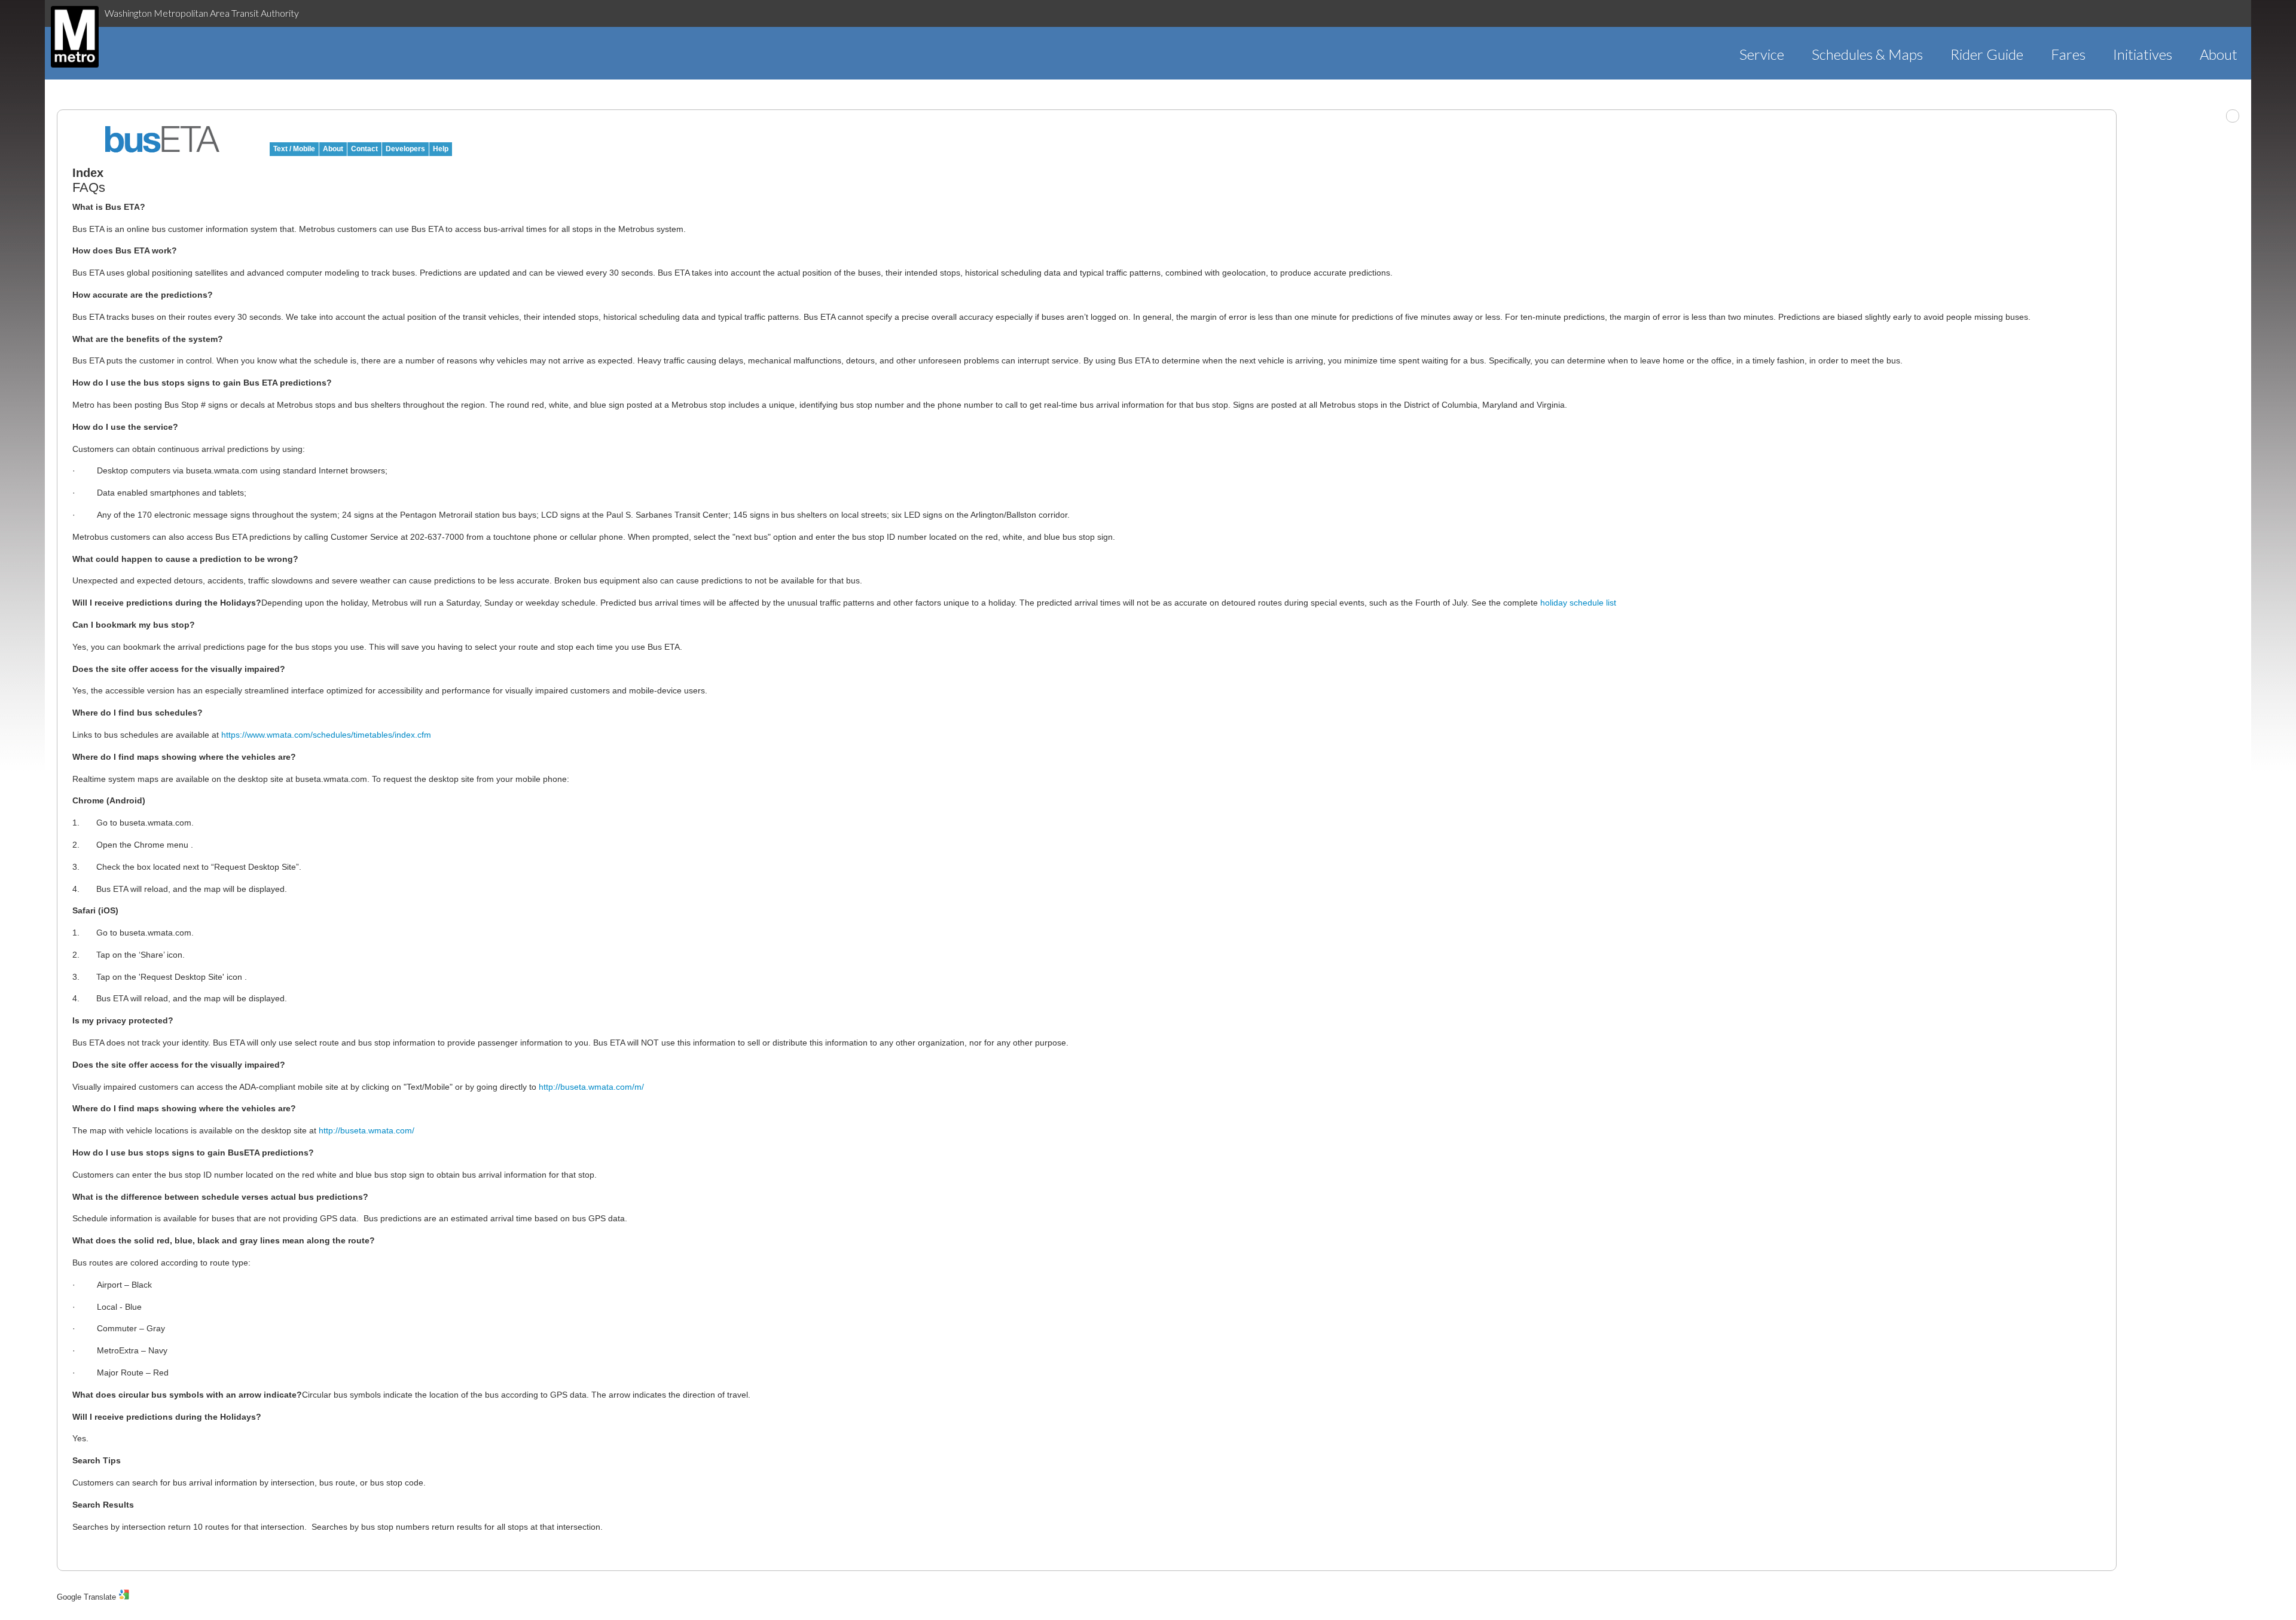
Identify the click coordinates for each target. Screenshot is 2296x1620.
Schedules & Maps (1867, 54)
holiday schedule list (1578, 603)
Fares (2068, 54)
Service (1762, 54)
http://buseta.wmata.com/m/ (591, 1087)
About (2219, 54)
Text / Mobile (294, 149)
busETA (163, 139)
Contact (364, 149)
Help (441, 149)
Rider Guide (1987, 54)
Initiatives (2143, 54)
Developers (405, 149)
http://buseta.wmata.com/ (367, 1130)
